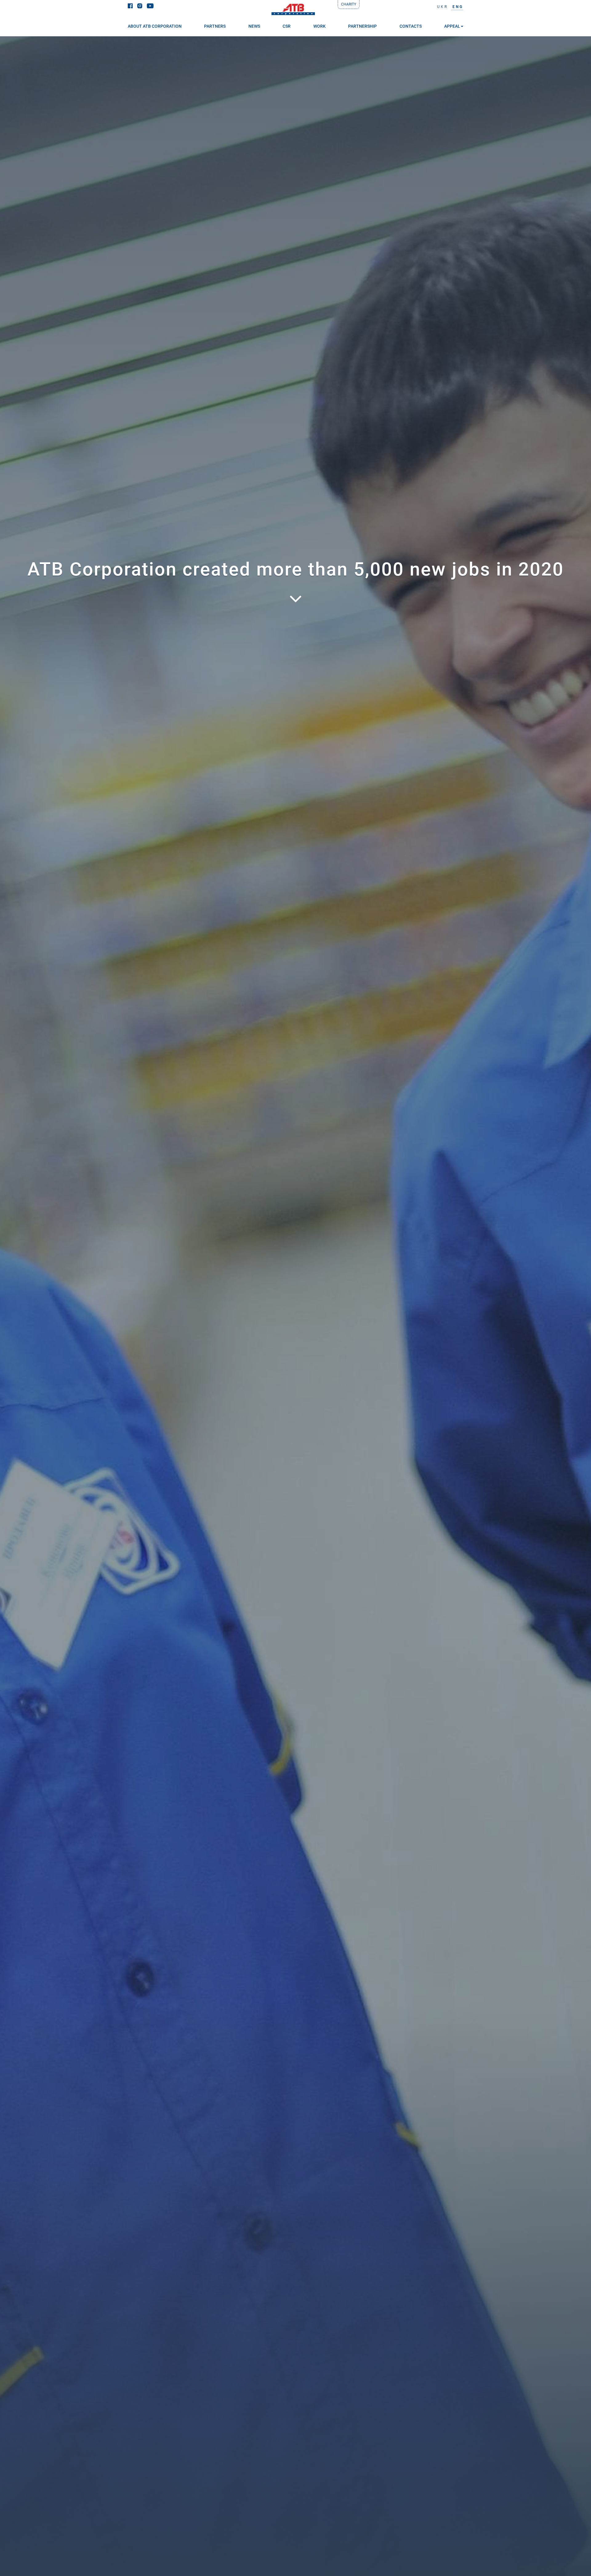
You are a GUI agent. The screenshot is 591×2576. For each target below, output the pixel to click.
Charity (349, 4)
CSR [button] (287, 26)
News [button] (254, 26)
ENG (458, 7)
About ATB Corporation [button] (155, 26)
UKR (442, 7)
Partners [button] (215, 26)
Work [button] (320, 26)
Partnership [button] (362, 26)
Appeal (452, 26)
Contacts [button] (411, 26)
